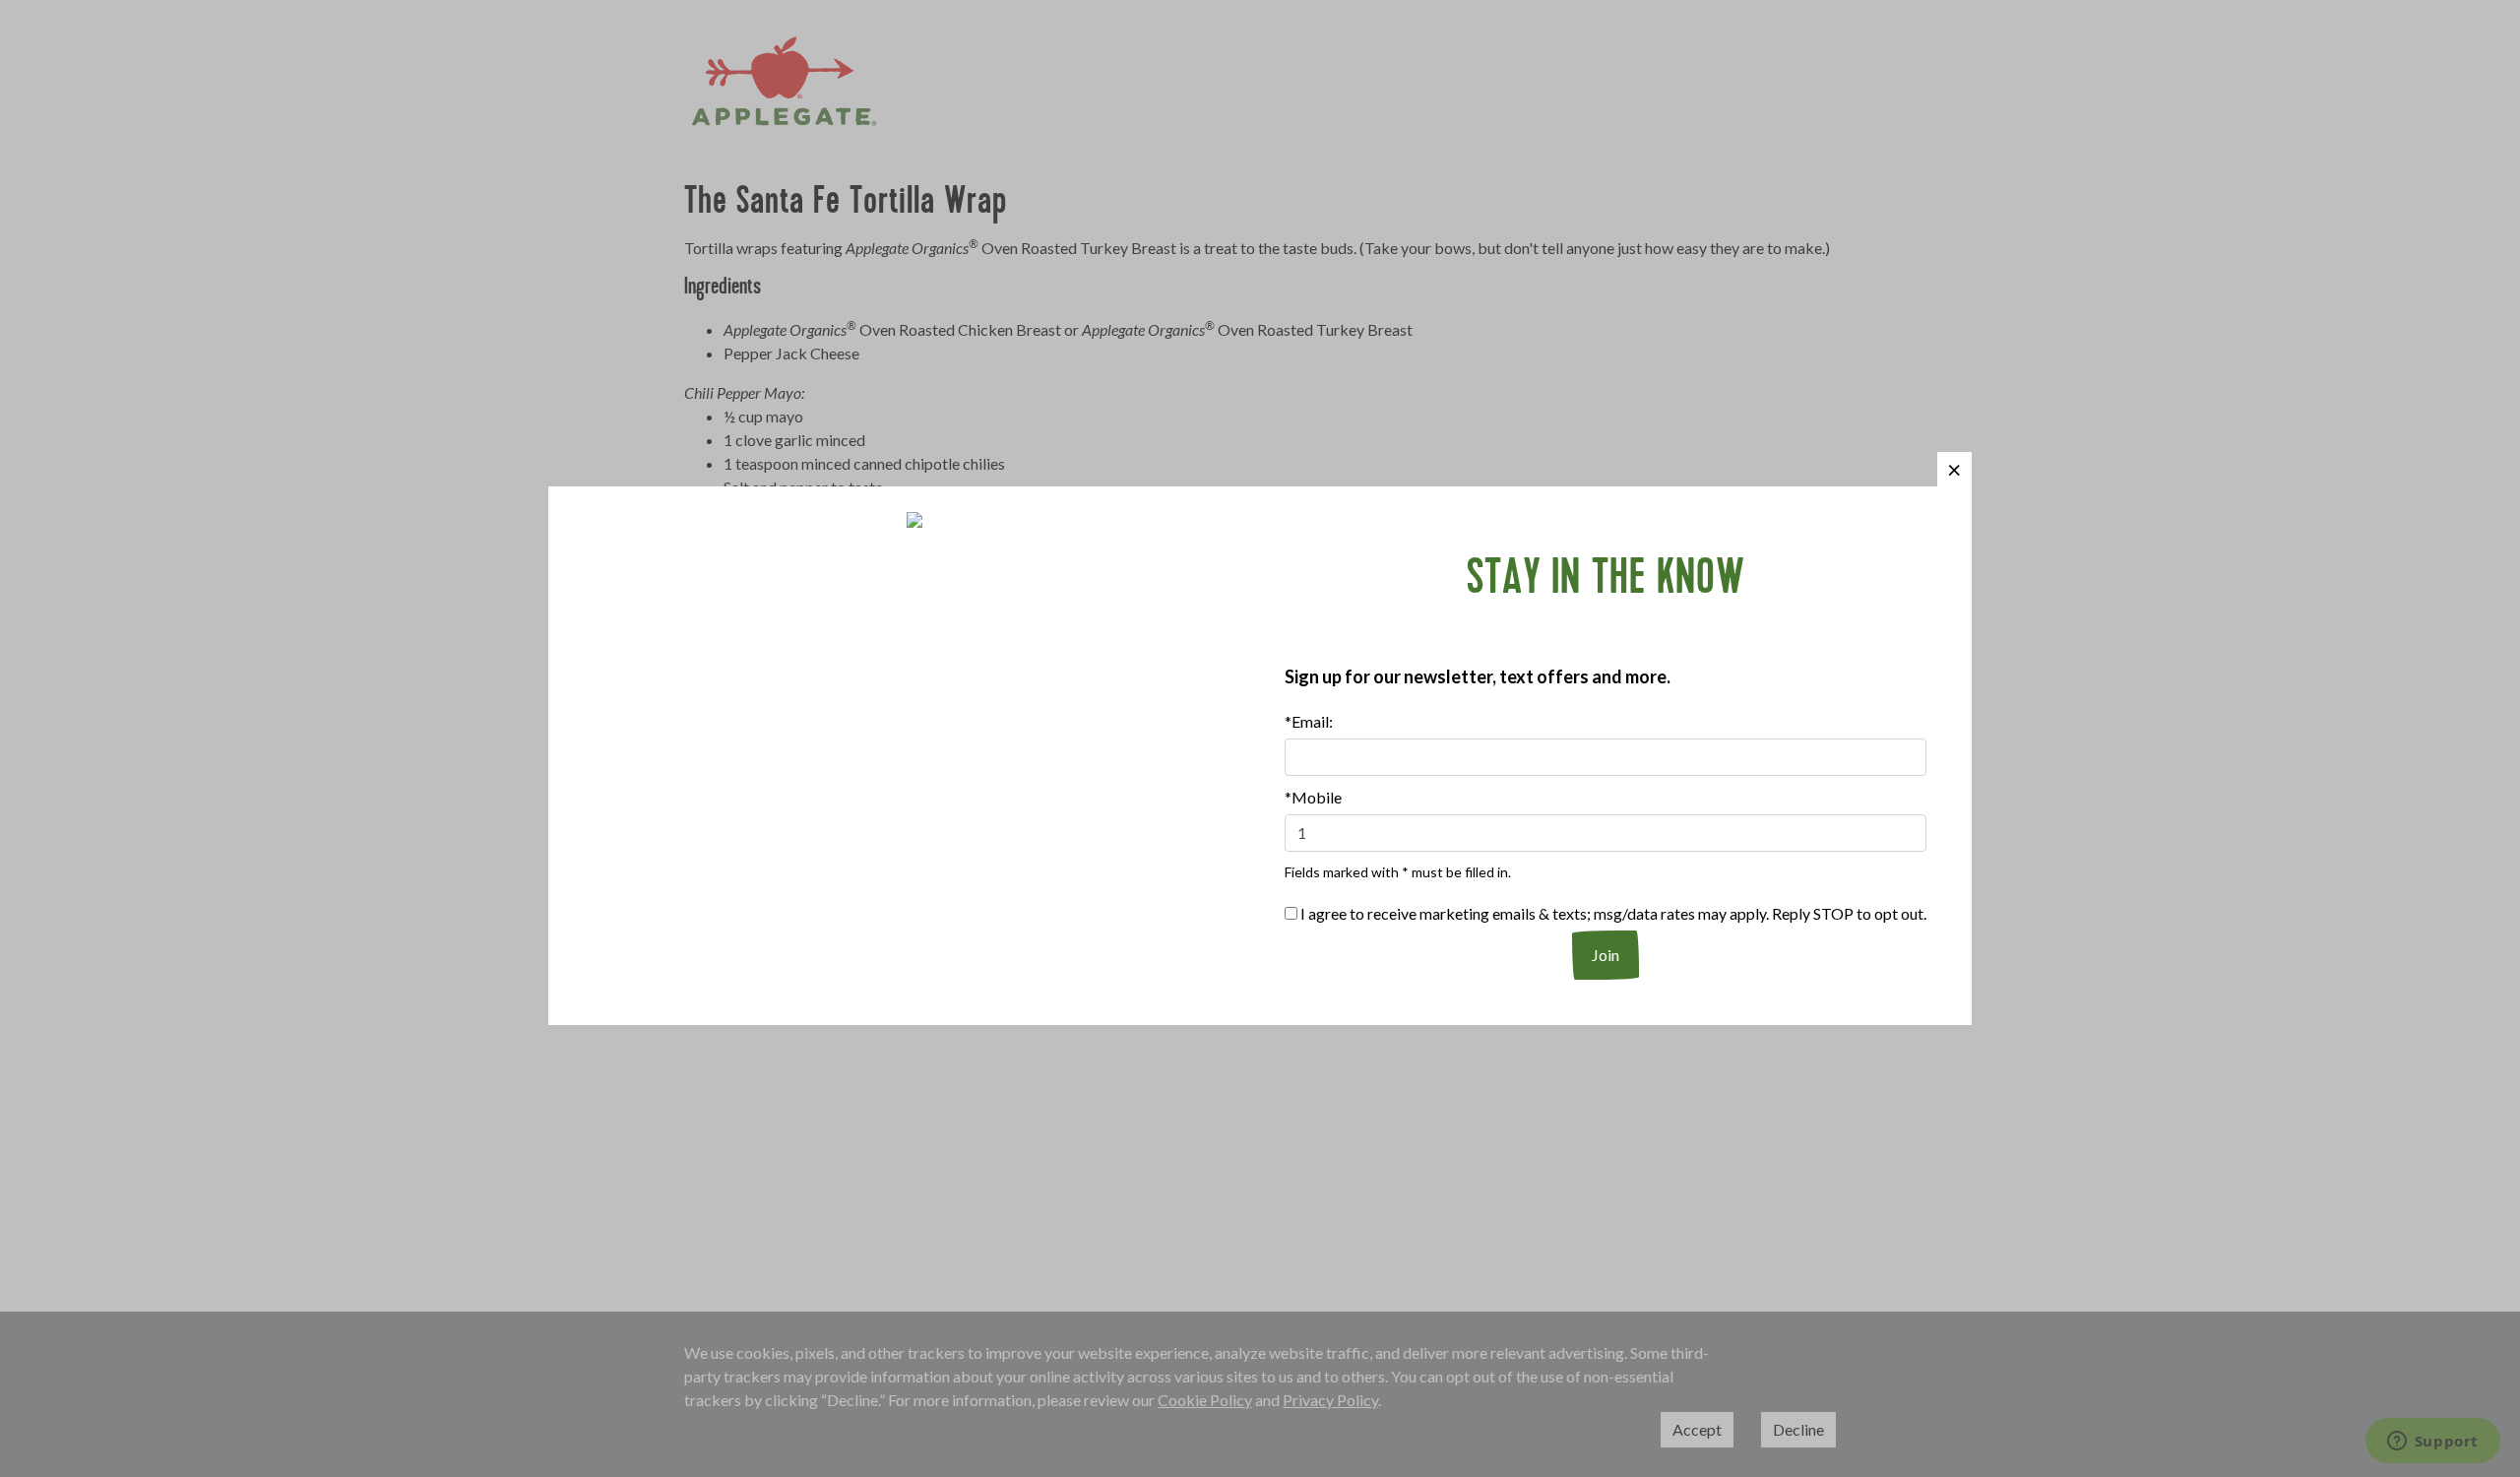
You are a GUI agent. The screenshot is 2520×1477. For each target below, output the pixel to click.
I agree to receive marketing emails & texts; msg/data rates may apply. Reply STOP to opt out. (1612, 913)
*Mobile (1313, 797)
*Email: (1309, 721)
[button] (1954, 469)
